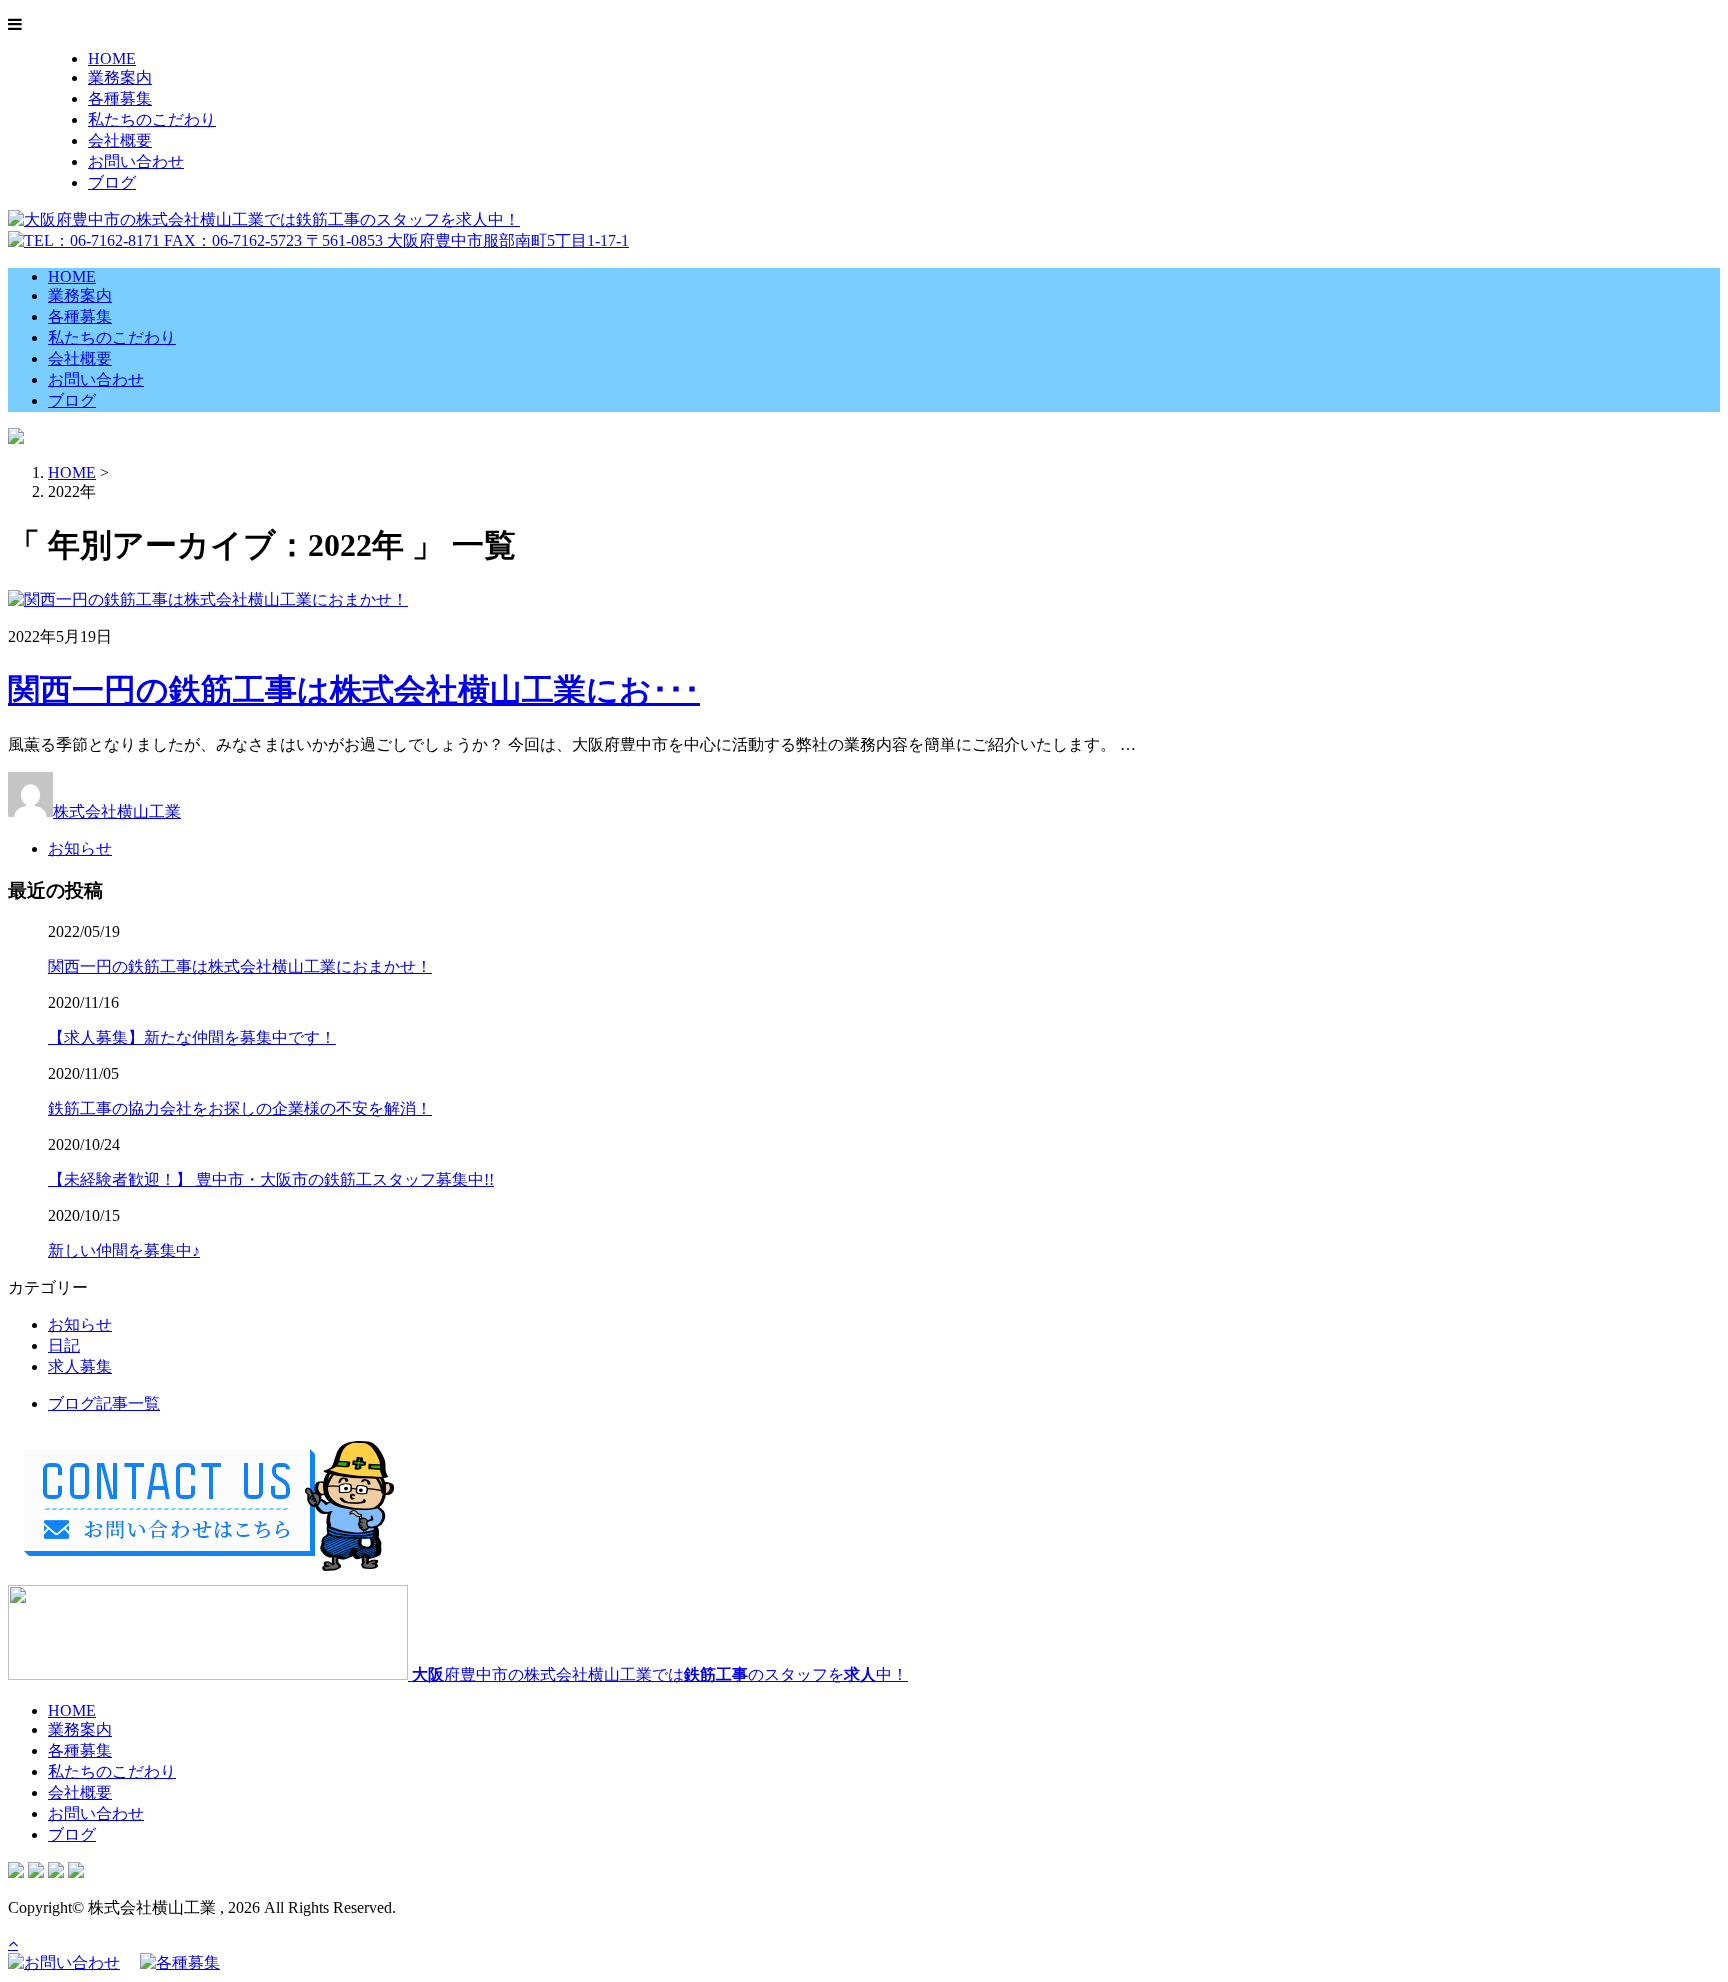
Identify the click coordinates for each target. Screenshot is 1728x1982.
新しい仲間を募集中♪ (124, 1250)
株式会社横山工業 (117, 811)
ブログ (112, 182)
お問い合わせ (136, 161)
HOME (112, 58)
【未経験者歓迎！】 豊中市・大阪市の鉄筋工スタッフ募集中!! (271, 1179)
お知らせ (80, 848)
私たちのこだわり (152, 119)
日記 (64, 1345)
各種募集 (120, 98)
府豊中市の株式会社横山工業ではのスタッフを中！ (660, 1674)
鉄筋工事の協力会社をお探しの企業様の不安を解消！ (240, 1108)
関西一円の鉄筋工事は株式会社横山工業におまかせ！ (240, 966)
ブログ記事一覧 (104, 1403)
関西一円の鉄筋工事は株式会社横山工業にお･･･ (354, 690)
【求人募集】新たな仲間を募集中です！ (192, 1037)
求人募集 (80, 1366)
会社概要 (120, 140)
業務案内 (120, 77)
